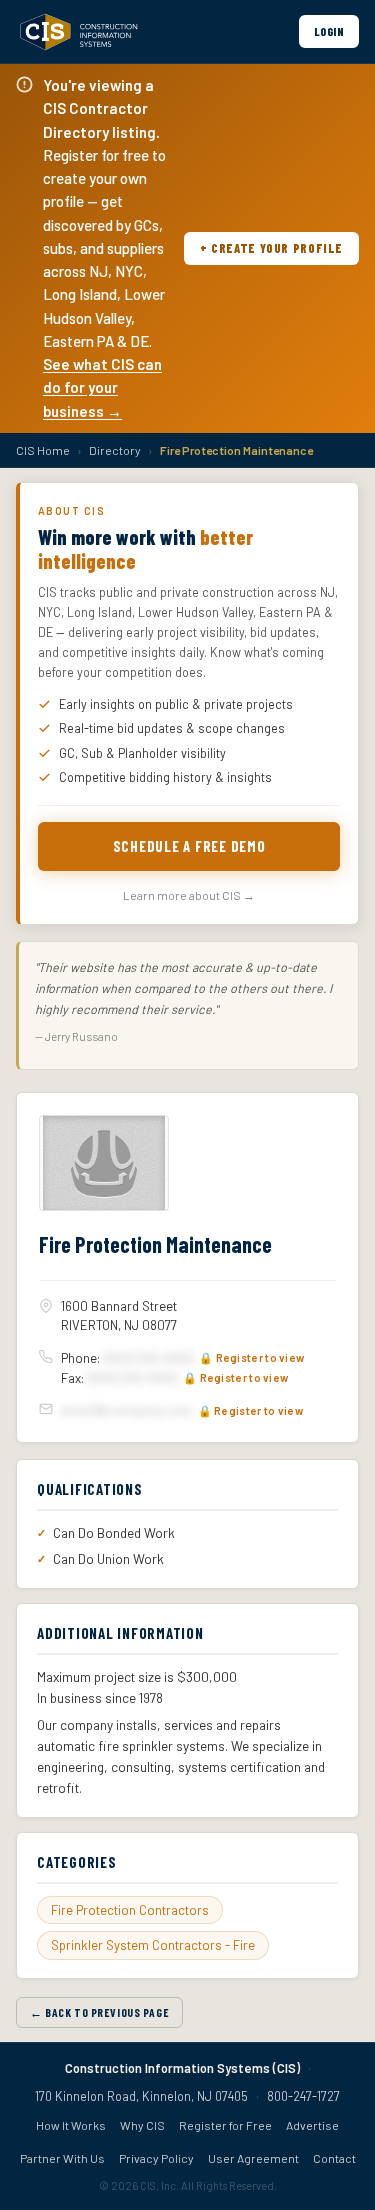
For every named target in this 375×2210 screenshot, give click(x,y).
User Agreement (253, 2158)
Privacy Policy (156, 2158)
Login (329, 31)
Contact (334, 2158)
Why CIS (142, 2125)
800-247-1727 (303, 2096)
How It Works (71, 2125)
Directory (115, 450)
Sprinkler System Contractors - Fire (153, 1945)
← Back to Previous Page (99, 2012)
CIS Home (43, 450)
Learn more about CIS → (189, 895)
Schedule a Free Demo (189, 846)
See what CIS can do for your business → (102, 387)
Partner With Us (62, 2158)
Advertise (312, 2125)
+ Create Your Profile (271, 248)
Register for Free (225, 2125)
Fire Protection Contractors (130, 1910)
